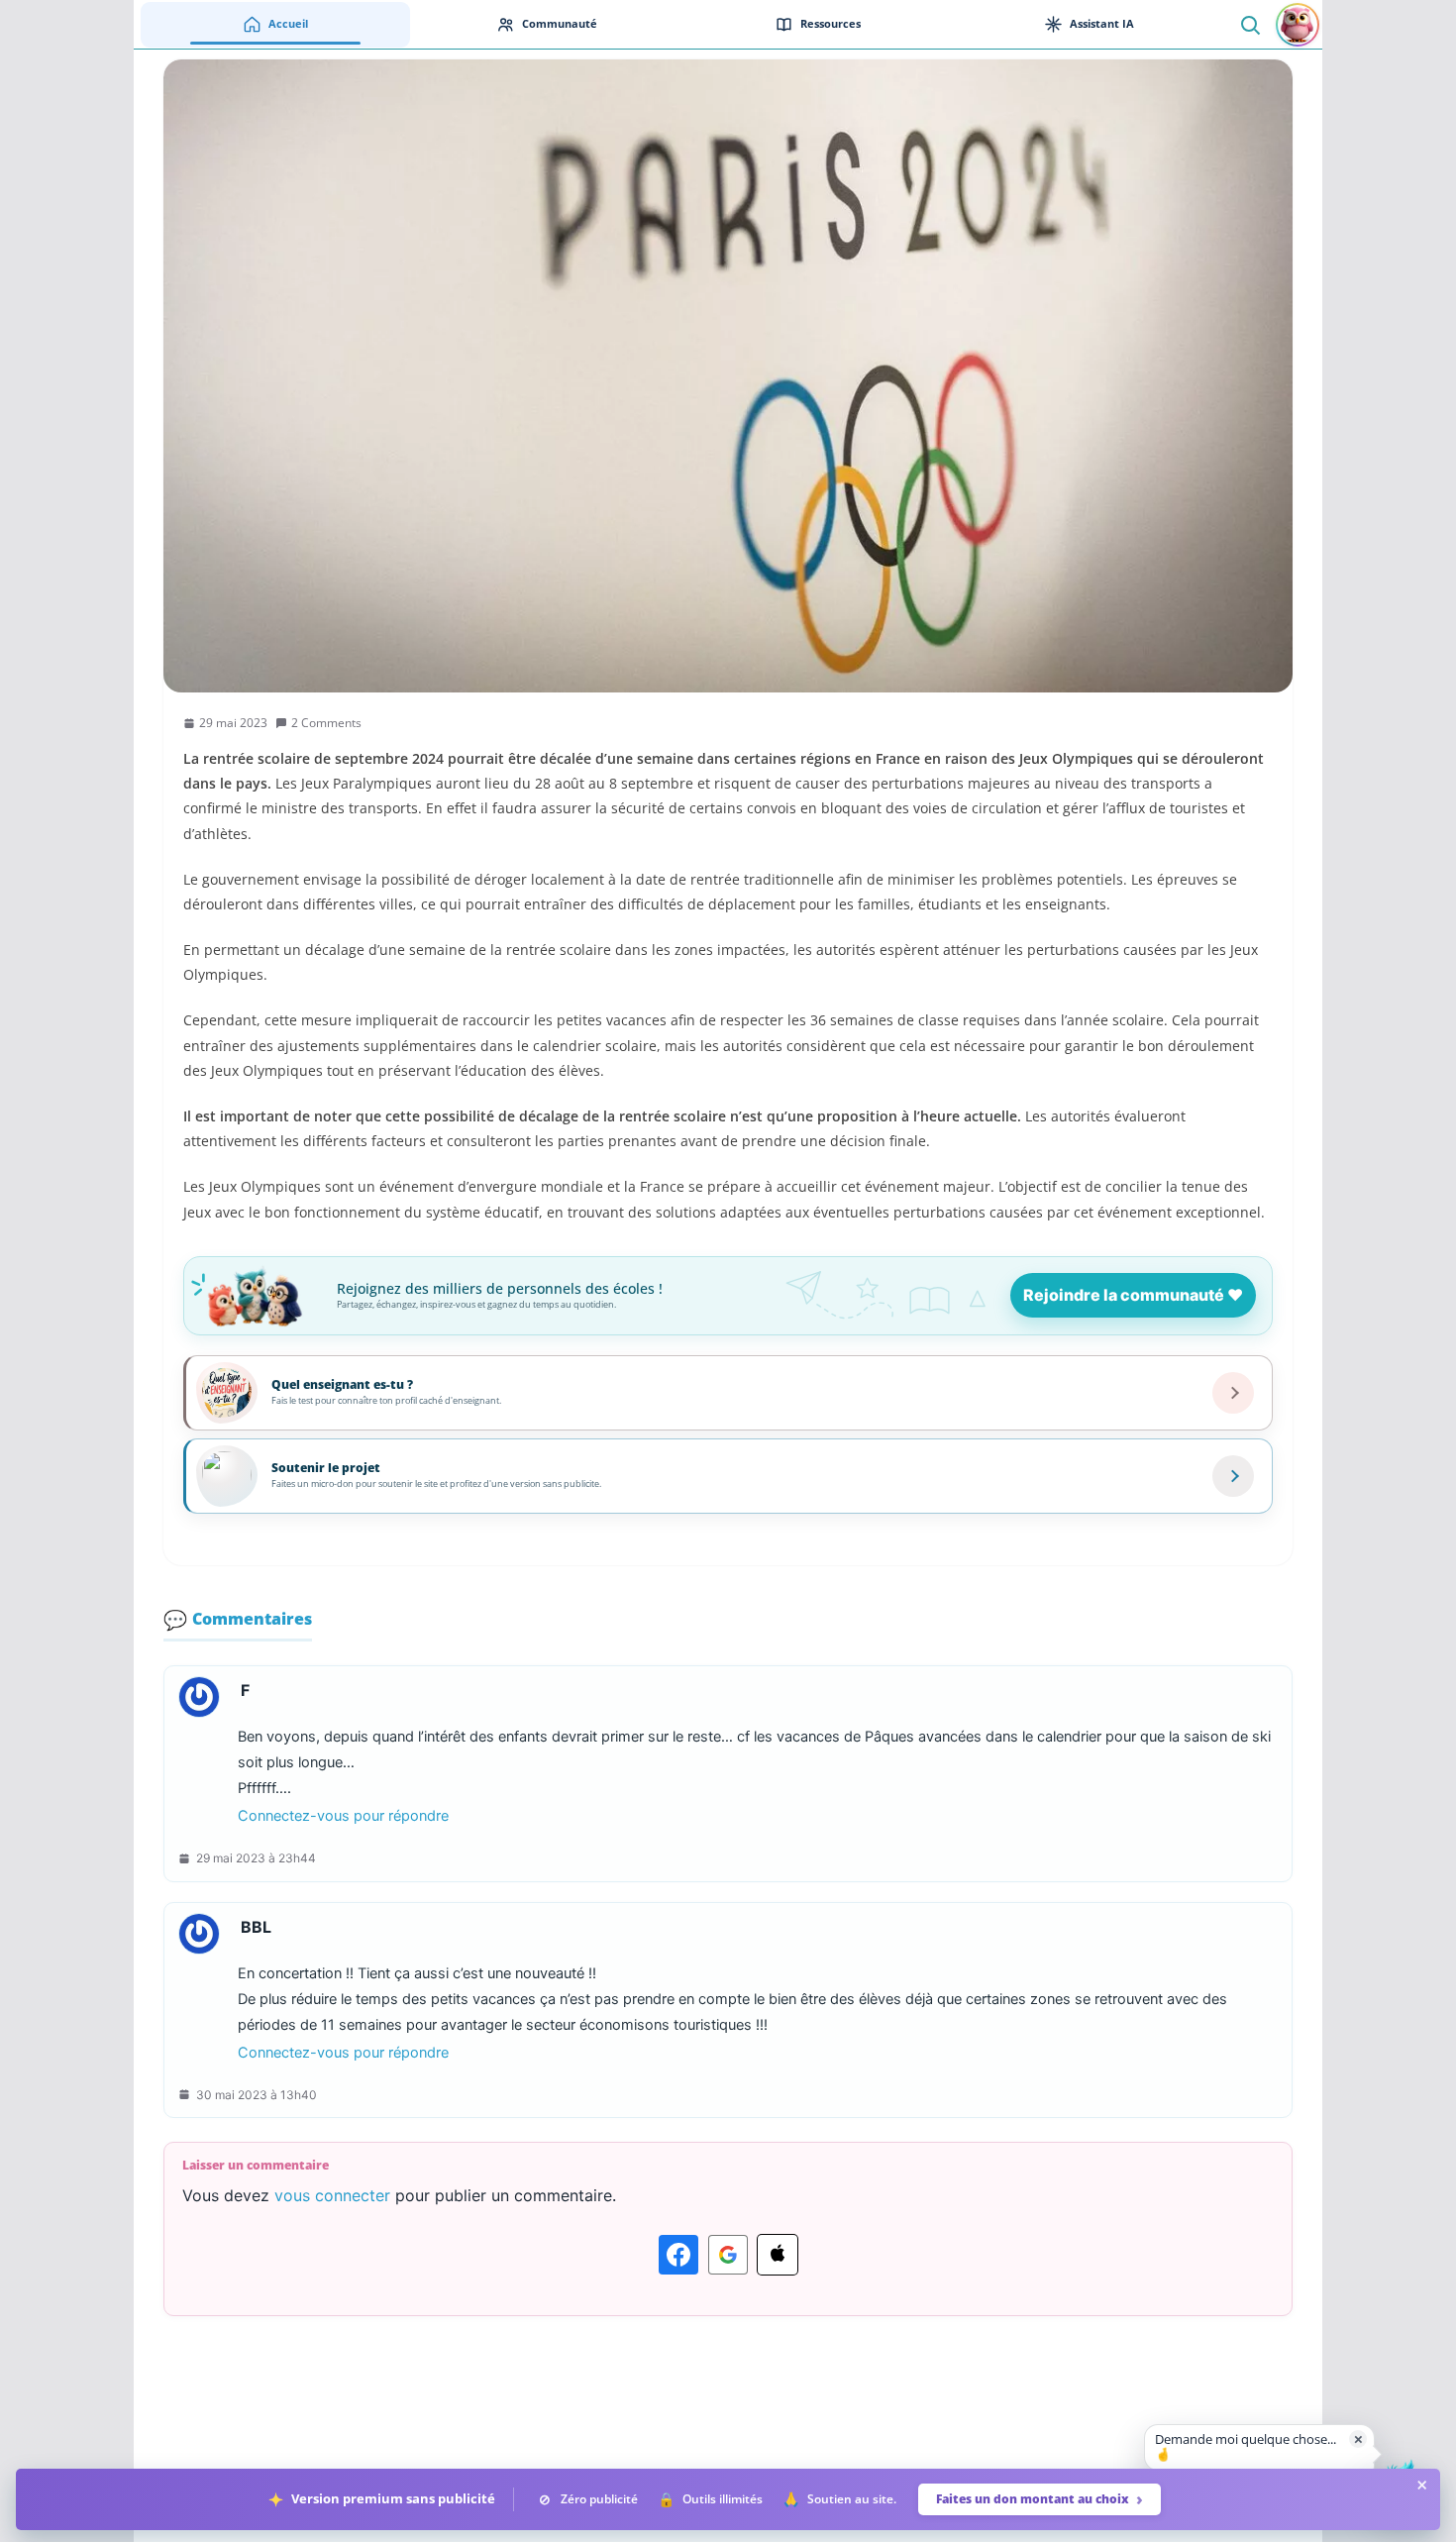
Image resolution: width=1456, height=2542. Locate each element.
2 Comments (326, 723)
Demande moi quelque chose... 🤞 (1246, 2447)
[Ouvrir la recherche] (1249, 24)
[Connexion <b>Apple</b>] (778, 2255)
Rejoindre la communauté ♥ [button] (1133, 1295)
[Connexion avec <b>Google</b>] (728, 2255)
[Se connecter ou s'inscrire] (1298, 25)
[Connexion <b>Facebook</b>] (678, 2255)
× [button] (1358, 2438)
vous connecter (332, 2195)
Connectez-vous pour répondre (343, 1816)
